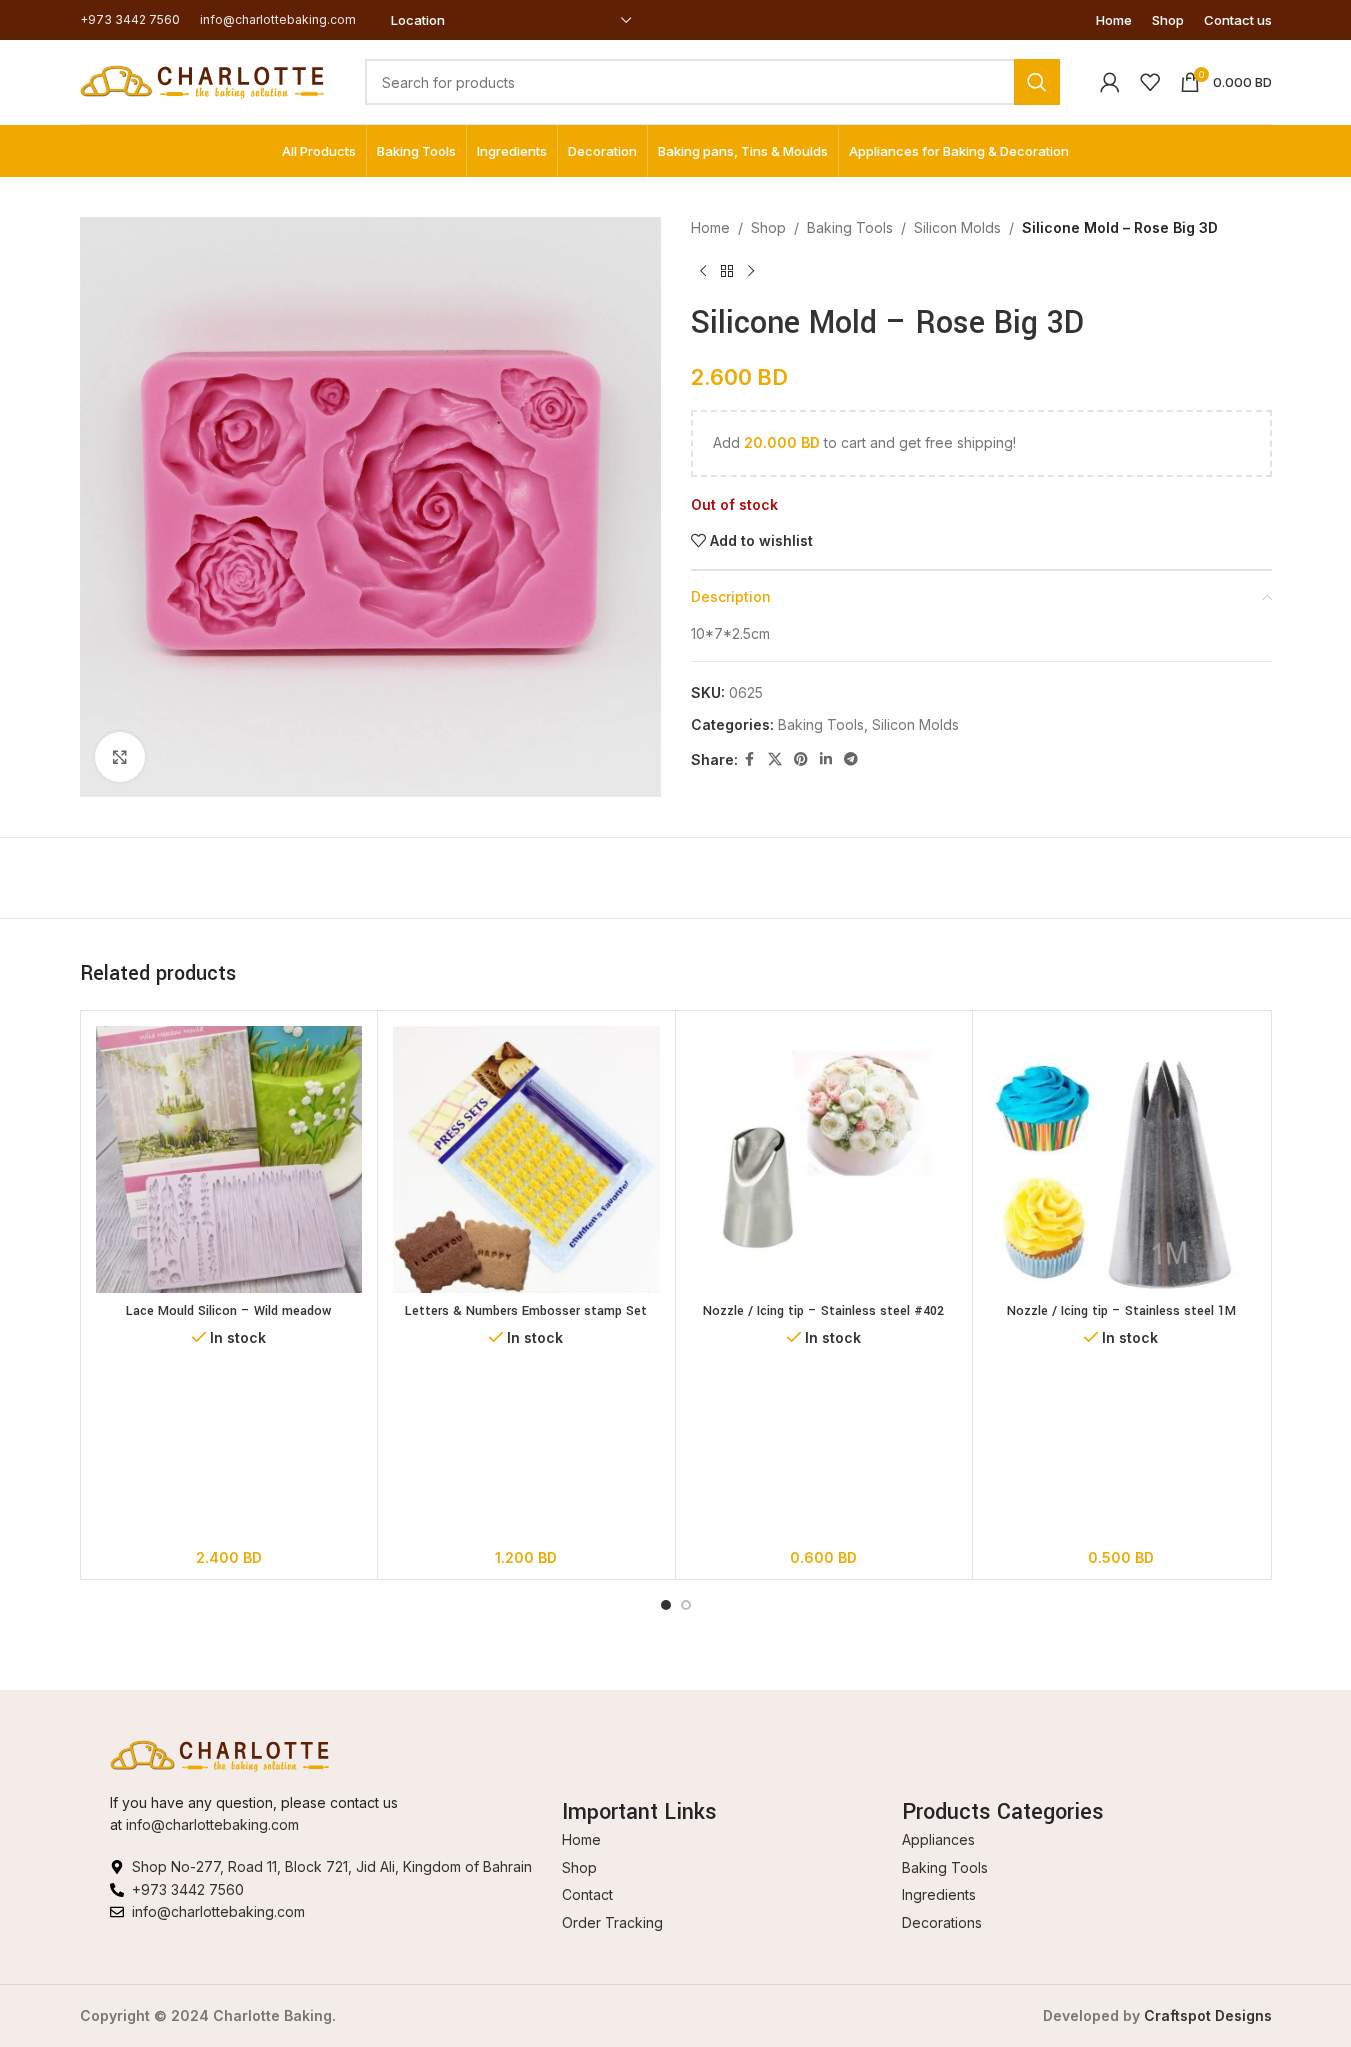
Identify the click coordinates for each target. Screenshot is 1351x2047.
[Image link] (220, 1754)
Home (710, 227)
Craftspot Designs (1208, 2015)
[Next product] (751, 271)
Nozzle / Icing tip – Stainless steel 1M (1121, 1311)
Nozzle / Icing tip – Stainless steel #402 (823, 1311)
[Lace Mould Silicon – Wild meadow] (229, 1159)
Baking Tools (850, 227)
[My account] (1110, 82)
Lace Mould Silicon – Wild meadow (228, 1311)
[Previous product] (703, 271)
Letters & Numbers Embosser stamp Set (526, 1311)
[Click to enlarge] (120, 757)
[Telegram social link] (851, 759)
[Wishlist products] (1150, 82)
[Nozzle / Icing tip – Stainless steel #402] (824, 1159)
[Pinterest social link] (801, 759)
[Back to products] (727, 271)
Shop (768, 227)
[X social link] (775, 759)
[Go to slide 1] (666, 1605)
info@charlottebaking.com (212, 1824)
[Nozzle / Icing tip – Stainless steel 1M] (1121, 1159)
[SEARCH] (1037, 82)
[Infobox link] (130, 19)
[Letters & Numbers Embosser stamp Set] (526, 1159)
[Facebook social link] (750, 759)
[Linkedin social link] (826, 759)
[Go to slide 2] (686, 1605)
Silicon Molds (957, 227)
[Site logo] (202, 80)
